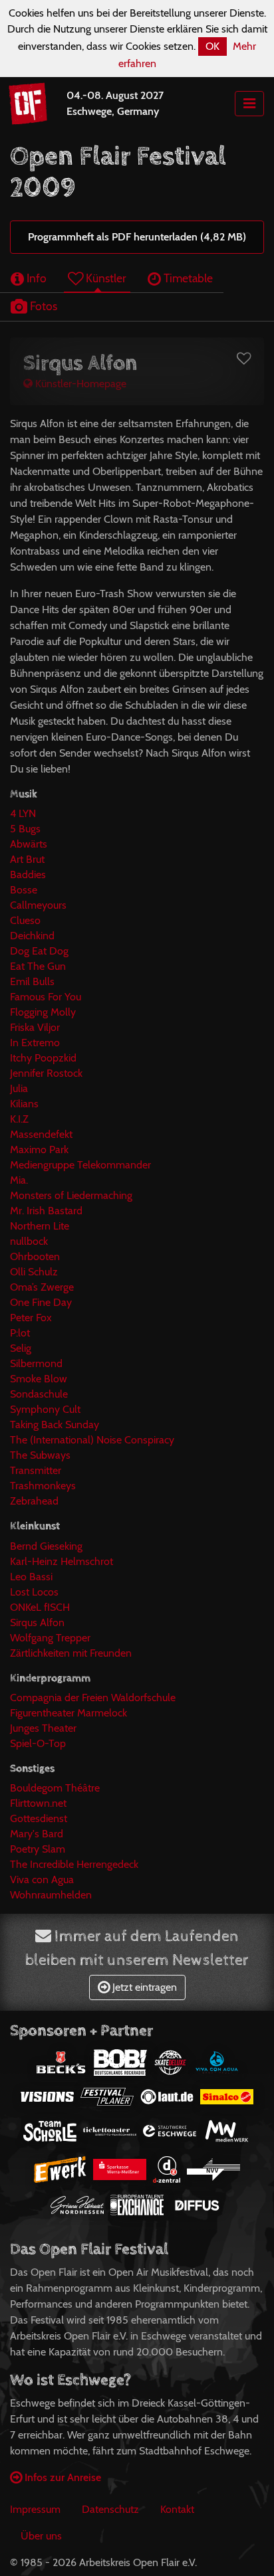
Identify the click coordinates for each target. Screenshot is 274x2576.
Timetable (187, 278)
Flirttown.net (38, 1803)
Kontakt (177, 2509)
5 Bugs (25, 829)
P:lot (20, 1333)
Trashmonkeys (43, 1486)
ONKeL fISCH (40, 1607)
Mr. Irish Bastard (46, 1211)
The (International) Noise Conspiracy (92, 1440)
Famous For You (46, 997)
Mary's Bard (37, 1834)
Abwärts (29, 844)
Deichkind (32, 936)
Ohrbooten (35, 1256)
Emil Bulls (32, 981)
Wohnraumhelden (51, 1895)
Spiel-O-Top (38, 1743)
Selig (21, 1348)
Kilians (24, 1104)
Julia (19, 1088)
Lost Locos (34, 1592)
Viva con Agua (42, 1880)
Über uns (41, 2536)
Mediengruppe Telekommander (80, 1165)
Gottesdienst (39, 1818)
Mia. (19, 1180)
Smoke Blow (39, 1379)
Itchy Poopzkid (43, 1058)
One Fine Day (41, 1302)
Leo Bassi (31, 1577)
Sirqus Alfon (37, 1622)
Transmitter (36, 1470)
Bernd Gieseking (46, 1546)
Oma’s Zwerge (42, 1287)
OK (212, 46)
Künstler (105, 278)
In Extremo (35, 1043)
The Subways (40, 1455)
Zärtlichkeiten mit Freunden (71, 1653)
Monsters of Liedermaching (71, 1195)
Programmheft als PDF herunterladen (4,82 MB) (137, 237)
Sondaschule (39, 1394)
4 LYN (23, 813)
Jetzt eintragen (143, 1987)
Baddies (28, 874)
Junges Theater (43, 1728)
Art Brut (27, 859)
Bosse (24, 890)
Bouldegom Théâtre (55, 1788)
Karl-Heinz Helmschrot (62, 1561)
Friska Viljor (35, 1027)
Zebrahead (34, 1501)
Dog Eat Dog (39, 951)
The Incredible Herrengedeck (74, 1864)
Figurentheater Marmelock (68, 1713)
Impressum (35, 2509)
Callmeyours (38, 905)
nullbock (29, 1241)
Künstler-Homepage (79, 384)
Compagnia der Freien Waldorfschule (93, 1698)
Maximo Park (39, 1150)
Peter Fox (31, 1318)
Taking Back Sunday (55, 1425)
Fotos (42, 306)
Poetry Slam (38, 1849)
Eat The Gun (38, 966)
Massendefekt (41, 1134)
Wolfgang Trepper (50, 1638)
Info (35, 278)
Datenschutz (110, 2509)
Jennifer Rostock (46, 1073)
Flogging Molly (43, 1012)
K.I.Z (19, 1119)
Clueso (25, 920)
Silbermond (36, 1363)
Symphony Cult (45, 1409)
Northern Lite (40, 1226)
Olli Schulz (34, 1272)
